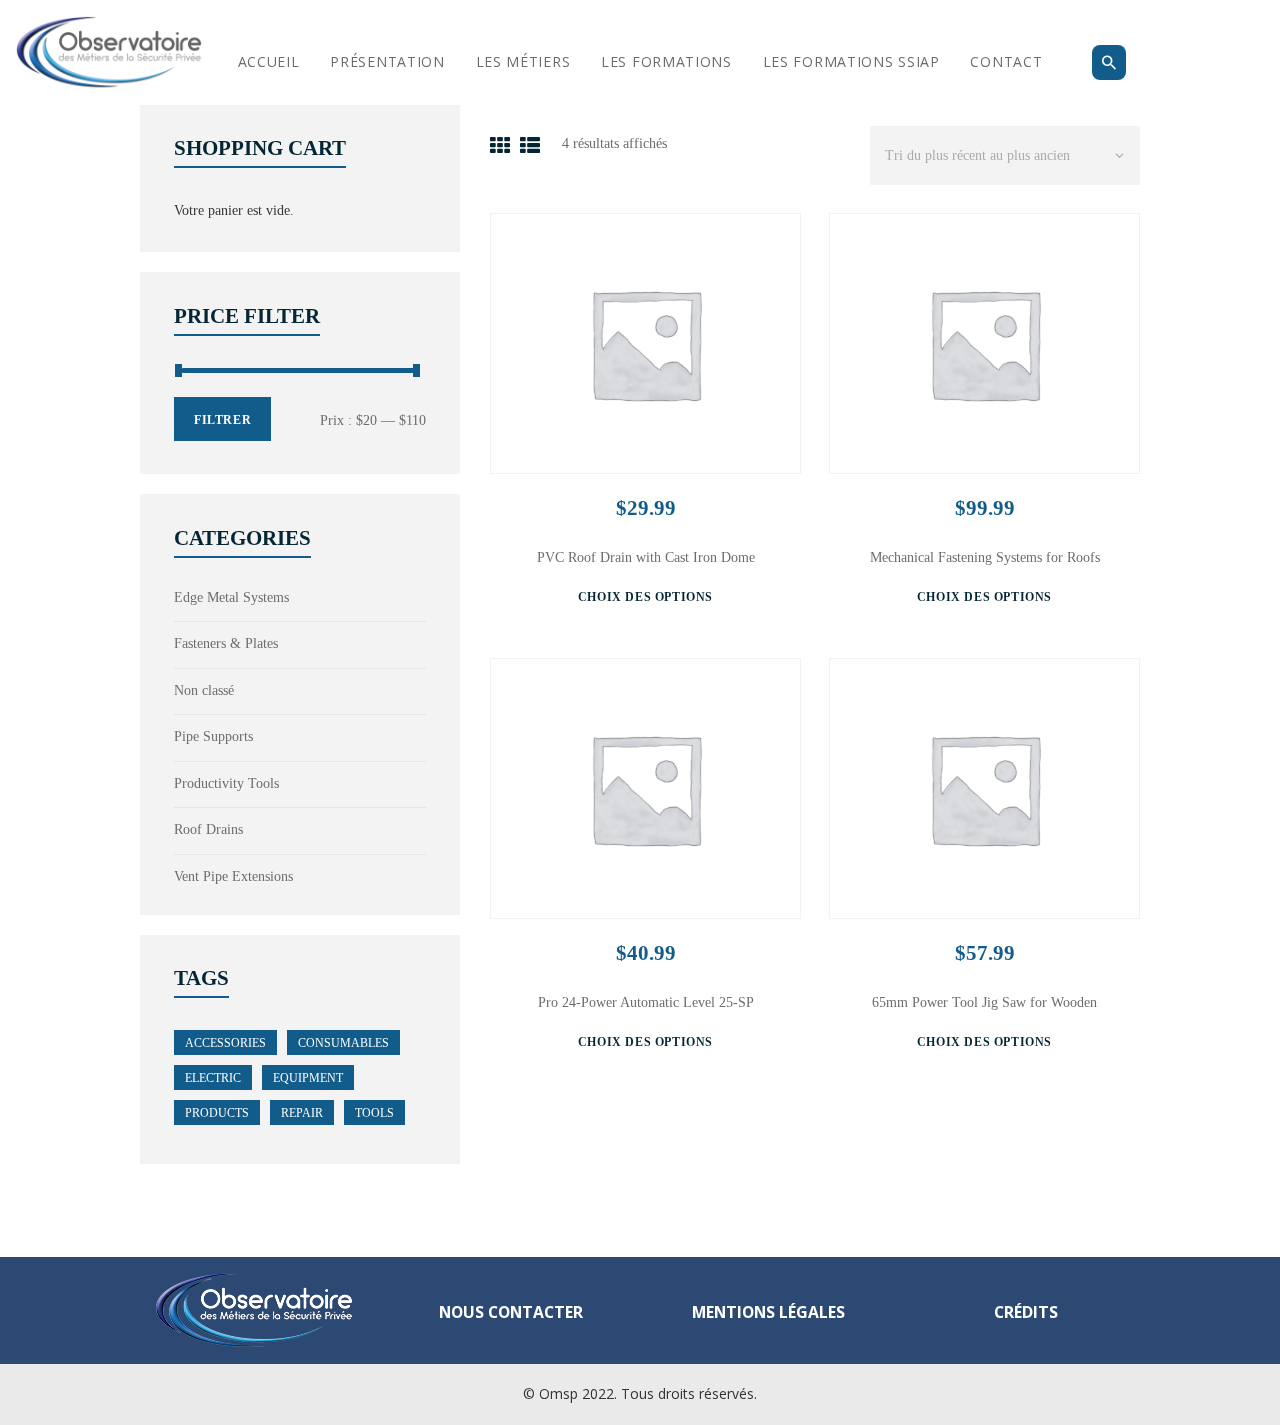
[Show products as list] (530, 146)
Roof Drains (208, 829)
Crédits (1026, 1312)
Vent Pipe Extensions (233, 876)
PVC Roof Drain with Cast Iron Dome (646, 557)
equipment (308, 1078)
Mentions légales (768, 1312)
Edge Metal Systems (231, 597)
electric (213, 1078)
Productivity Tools (226, 783)
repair (302, 1113)
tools (374, 1113)
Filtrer (222, 420)
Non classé (204, 690)
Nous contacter (511, 1312)
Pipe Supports (213, 736)
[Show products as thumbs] (500, 146)
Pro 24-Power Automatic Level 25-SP (646, 1002)
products (217, 1113)
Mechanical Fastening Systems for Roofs (985, 557)
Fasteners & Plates (226, 643)
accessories (225, 1043)
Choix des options (645, 597)
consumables (343, 1043)
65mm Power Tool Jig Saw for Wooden (984, 1002)
